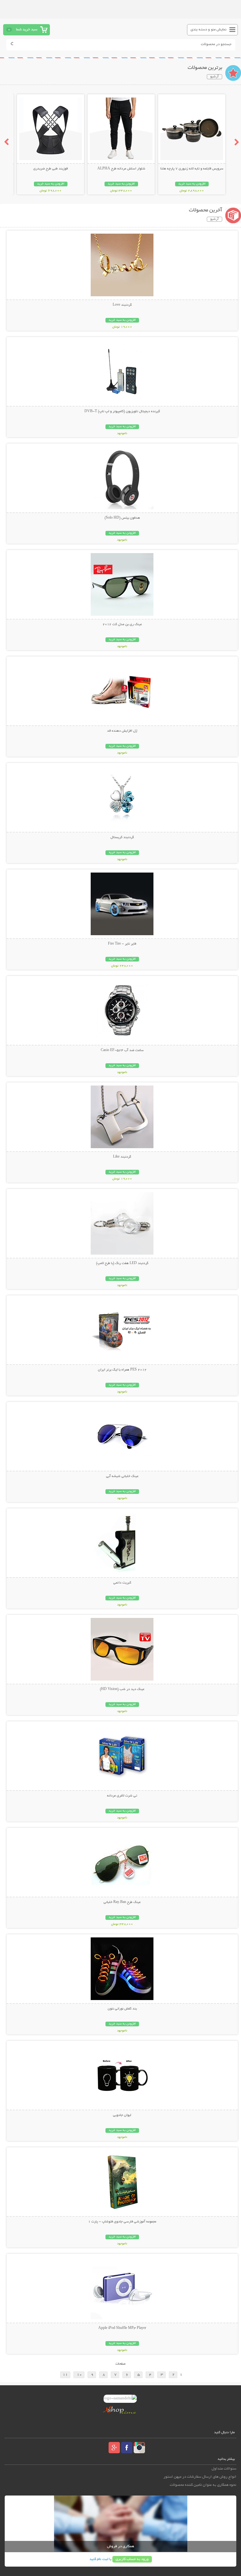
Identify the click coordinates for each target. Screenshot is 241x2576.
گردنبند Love (122, 305)
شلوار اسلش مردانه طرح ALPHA (121, 169)
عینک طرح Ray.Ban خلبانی (122, 1902)
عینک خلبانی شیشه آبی (122, 1476)
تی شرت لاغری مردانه (122, 1796)
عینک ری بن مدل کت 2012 (122, 625)
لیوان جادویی (122, 2115)
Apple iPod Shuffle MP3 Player (122, 2328)
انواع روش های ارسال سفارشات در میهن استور (200, 2477)
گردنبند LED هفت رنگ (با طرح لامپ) (122, 1263)
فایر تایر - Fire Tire (122, 944)
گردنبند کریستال (122, 837)
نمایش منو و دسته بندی (209, 30)
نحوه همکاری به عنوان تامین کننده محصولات (203, 2485)
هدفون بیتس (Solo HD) (122, 518)
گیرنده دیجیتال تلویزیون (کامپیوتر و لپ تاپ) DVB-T (122, 412)
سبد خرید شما (27, 30)
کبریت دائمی (122, 1583)
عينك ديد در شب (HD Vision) (122, 1689)
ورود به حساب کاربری (132, 2559)
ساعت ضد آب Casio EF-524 (122, 1050)
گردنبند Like (122, 1157)
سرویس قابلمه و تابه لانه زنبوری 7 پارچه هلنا (192, 169)
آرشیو (214, 77)
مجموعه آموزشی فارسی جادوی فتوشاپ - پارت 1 (122, 2222)
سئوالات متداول (224, 2469)
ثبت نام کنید (99, 2559)
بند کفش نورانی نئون (122, 2009)
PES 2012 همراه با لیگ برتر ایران (122, 1370)
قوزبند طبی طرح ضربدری (51, 169)
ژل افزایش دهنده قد (122, 731)
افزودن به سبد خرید (192, 184)
